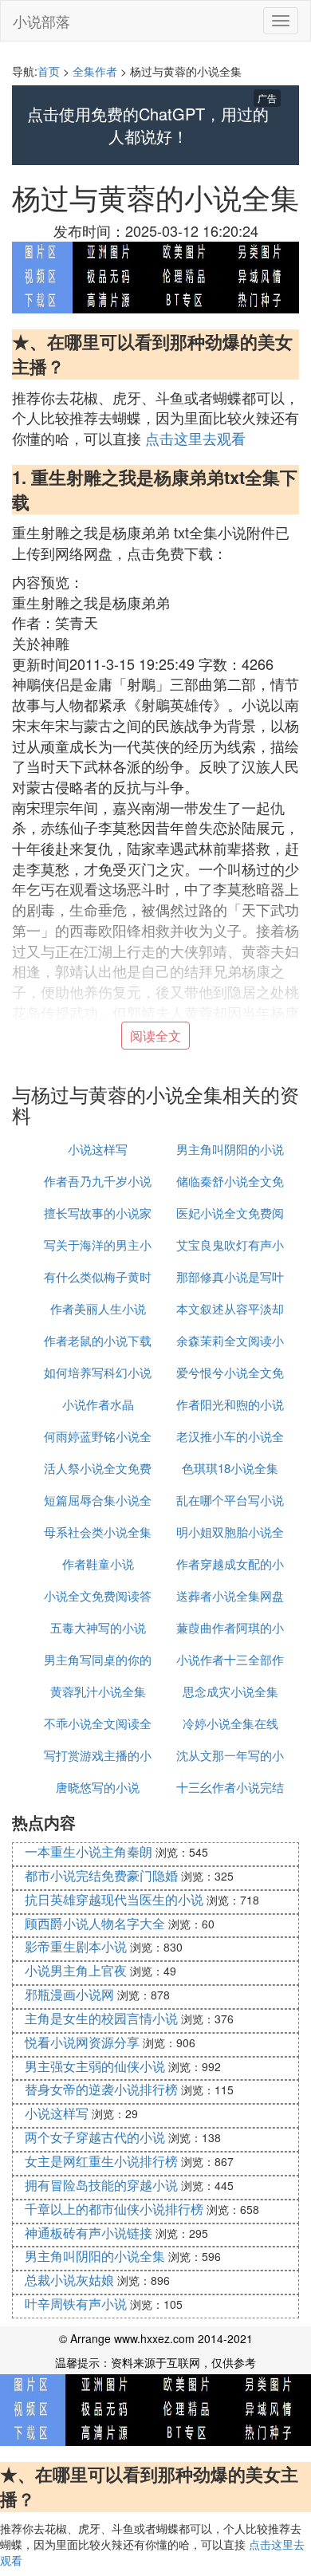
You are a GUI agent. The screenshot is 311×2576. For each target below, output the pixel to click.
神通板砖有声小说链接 (89, 2233)
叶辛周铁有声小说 (76, 2304)
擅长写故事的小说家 (98, 1213)
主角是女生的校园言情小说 (101, 2018)
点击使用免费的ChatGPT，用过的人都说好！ (148, 126)
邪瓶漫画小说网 (69, 1994)
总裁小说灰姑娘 (69, 2280)
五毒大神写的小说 (98, 1627)
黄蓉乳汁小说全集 (98, 1691)
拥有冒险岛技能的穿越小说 (101, 2185)
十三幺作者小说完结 (230, 1787)
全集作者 (95, 71)
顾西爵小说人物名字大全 (95, 1923)
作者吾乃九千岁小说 (98, 1181)
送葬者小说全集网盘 (230, 1595)
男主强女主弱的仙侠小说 (95, 2066)
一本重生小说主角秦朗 (89, 1851)
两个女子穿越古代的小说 (95, 2137)
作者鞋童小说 (98, 1564)
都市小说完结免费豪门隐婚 (101, 1875)
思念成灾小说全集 (230, 1691)
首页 (49, 71)
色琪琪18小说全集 (230, 1468)
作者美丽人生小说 (98, 1308)
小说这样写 (98, 1149)
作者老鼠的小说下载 (98, 1340)
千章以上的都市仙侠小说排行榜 (114, 2209)
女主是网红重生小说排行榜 (101, 2161)
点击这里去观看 (195, 438)
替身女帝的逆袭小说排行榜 (101, 2089)
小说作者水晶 (98, 1404)
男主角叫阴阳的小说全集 (95, 2256)
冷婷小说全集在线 (230, 1723)
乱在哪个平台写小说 (230, 1500)
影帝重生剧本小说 (76, 1946)
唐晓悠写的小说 (98, 1787)
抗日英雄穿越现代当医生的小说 (114, 1899)
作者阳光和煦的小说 (230, 1404)
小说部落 (41, 21)
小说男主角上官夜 (76, 1970)
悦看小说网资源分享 (82, 2042)
